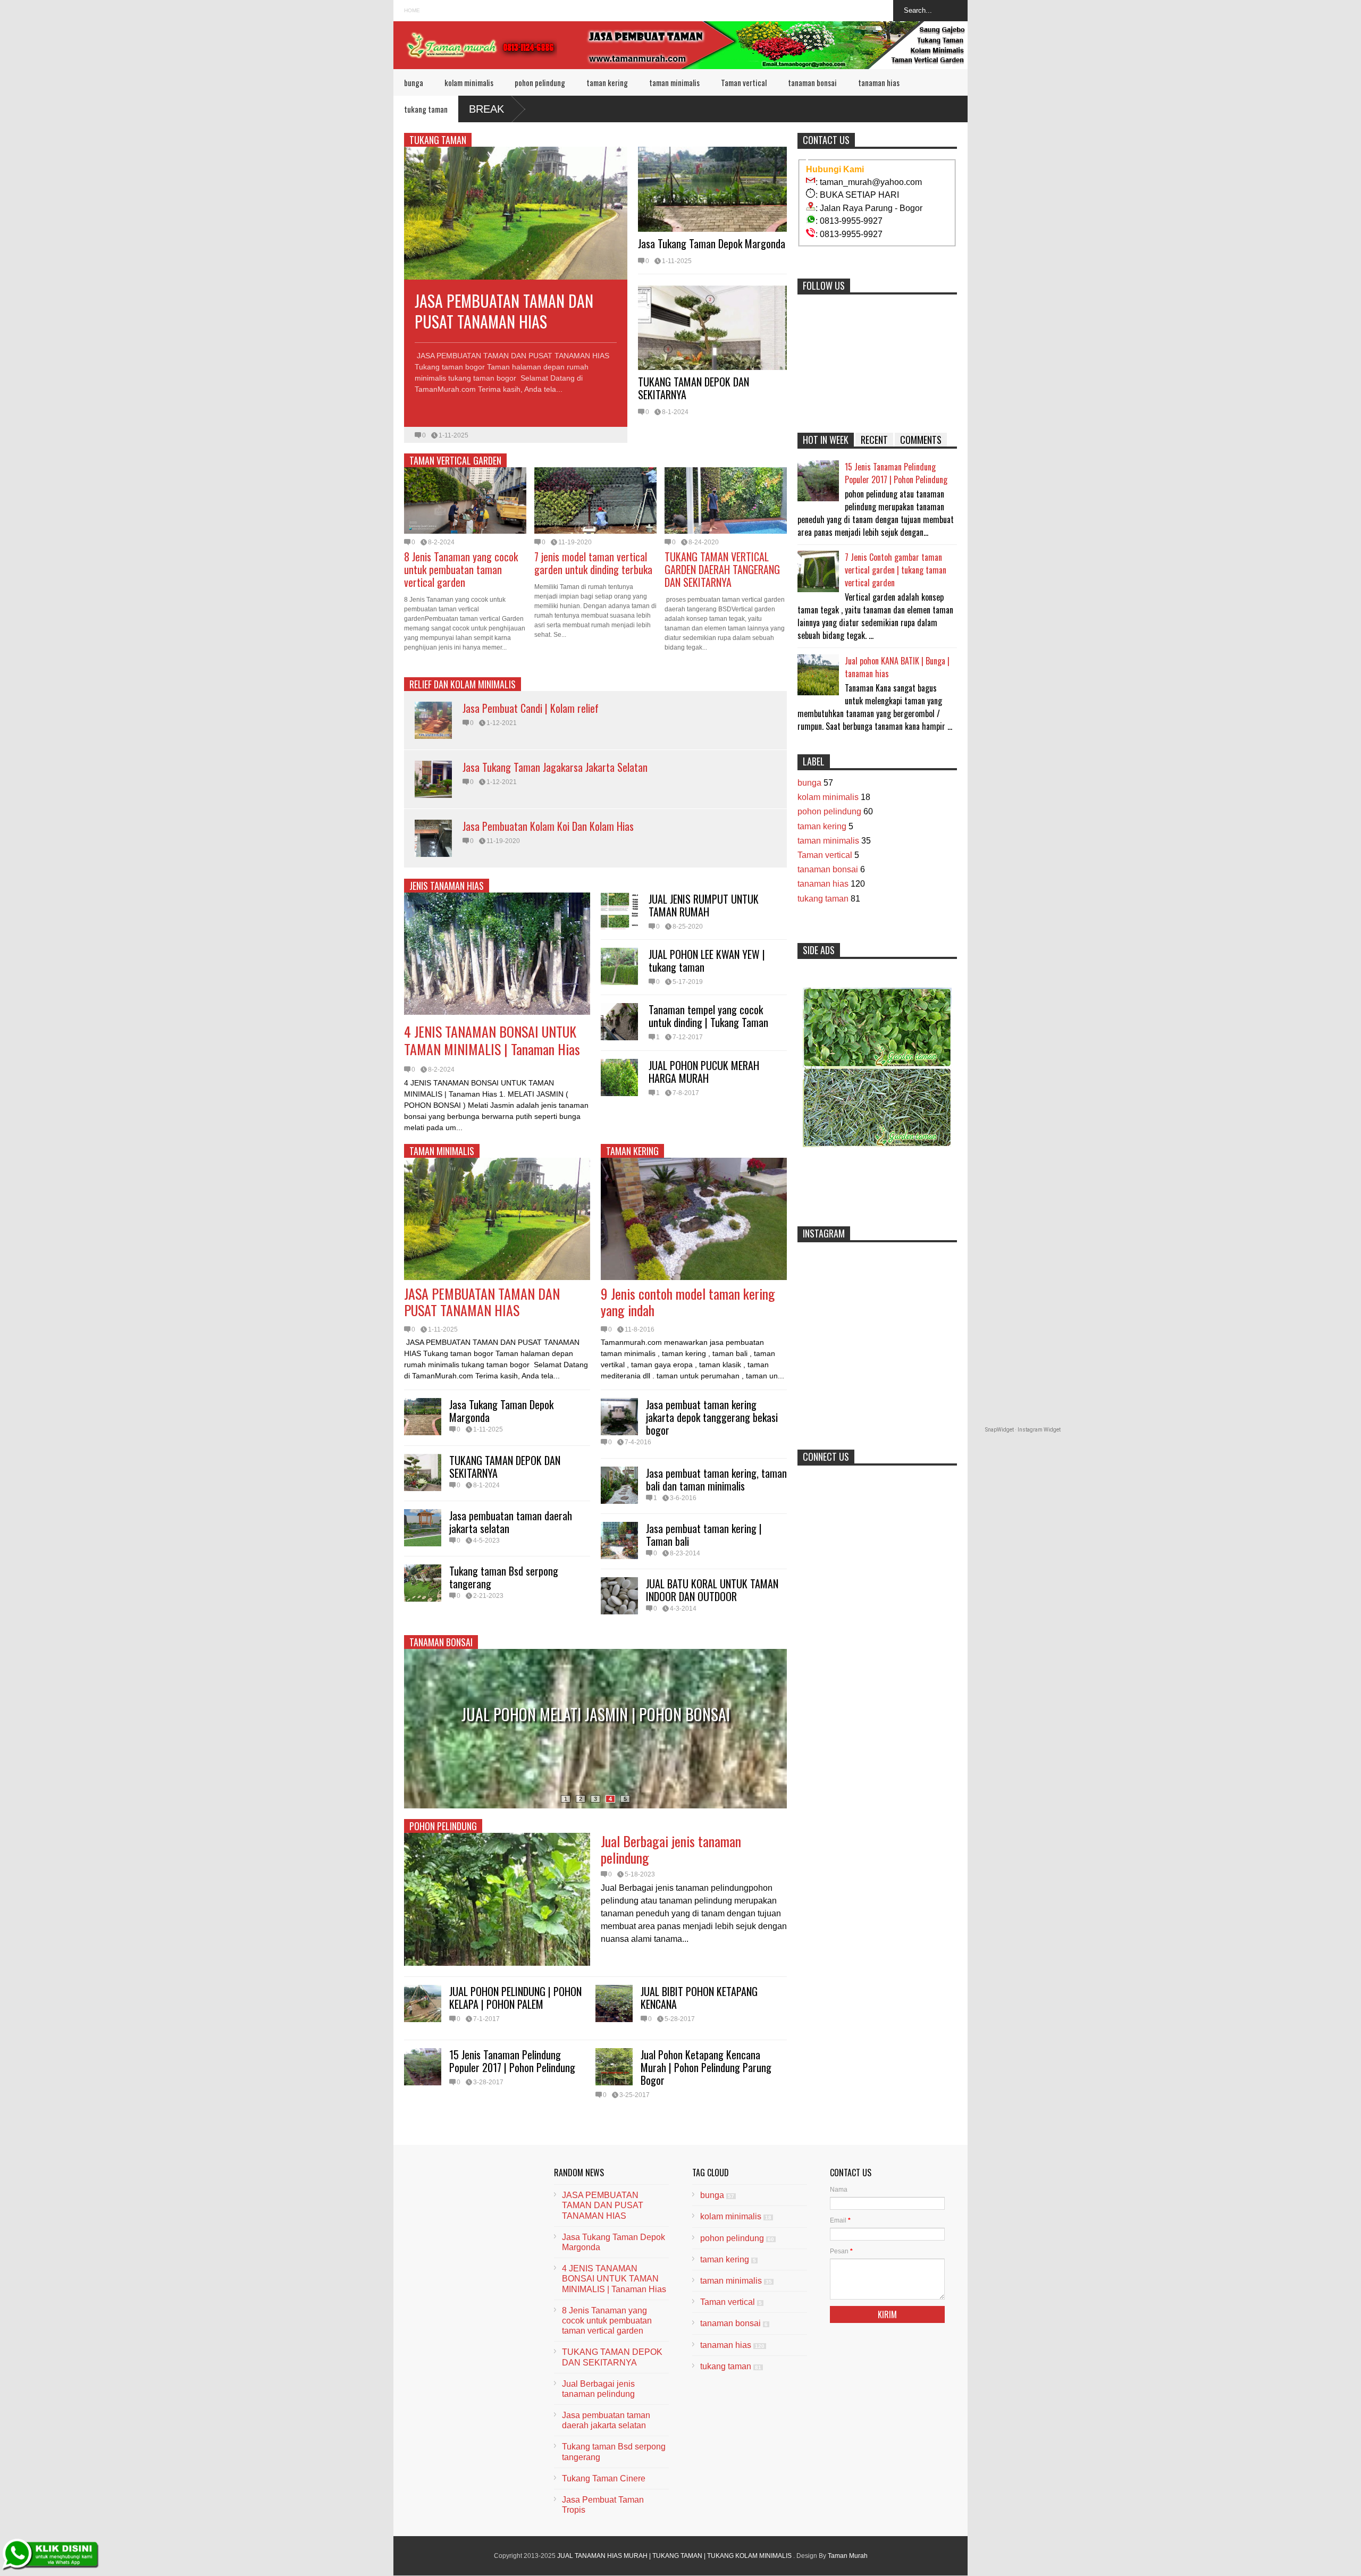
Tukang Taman (438, 140)
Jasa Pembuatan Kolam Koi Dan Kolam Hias (548, 826)
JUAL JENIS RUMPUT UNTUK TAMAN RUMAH (704, 905)
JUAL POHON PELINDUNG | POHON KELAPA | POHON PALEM (515, 1998)
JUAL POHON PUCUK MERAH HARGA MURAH (704, 1072)
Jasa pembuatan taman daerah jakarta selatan (511, 1522)
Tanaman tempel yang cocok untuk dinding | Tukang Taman (708, 1016)
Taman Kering (632, 1151)
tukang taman (426, 109)
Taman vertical (744, 82)
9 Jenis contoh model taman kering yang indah (688, 1302)
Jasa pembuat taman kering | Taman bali (704, 1535)
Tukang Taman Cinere (604, 2478)
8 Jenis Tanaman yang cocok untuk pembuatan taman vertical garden (461, 569)
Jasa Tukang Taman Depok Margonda (712, 243)
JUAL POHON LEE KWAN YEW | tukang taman (707, 961)
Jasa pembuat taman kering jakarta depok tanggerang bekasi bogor (712, 1417)
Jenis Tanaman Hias (447, 886)
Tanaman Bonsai (441, 1642)
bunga (414, 82)
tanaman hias (879, 82)
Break (486, 109)
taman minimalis (674, 82)
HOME (412, 10)
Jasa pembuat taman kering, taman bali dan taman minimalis (716, 1479)
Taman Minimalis (442, 1151)
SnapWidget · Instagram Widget (1023, 1430)
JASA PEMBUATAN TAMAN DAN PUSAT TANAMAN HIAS (504, 311)
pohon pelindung (540, 82)
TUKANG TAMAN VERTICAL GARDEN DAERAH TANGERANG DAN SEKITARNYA (722, 569)
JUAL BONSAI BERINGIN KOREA (596, 1714)
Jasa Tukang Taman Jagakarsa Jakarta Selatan (555, 767)
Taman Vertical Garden (455, 460)
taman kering (607, 82)
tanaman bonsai (812, 82)
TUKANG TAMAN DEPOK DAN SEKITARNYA (694, 388)
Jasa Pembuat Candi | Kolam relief (531, 708)
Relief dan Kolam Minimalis (463, 684)
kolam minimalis (469, 82)
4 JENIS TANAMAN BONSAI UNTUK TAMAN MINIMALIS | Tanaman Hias (492, 1041)
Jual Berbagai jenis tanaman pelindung (671, 1849)
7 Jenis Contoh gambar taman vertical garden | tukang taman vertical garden (896, 570)
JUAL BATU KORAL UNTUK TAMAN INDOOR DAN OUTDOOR (712, 1590)
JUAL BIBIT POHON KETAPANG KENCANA (699, 1998)
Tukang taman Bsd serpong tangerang (504, 1577)
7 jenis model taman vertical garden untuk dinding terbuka (593, 563)
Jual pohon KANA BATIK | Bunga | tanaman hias (897, 667)
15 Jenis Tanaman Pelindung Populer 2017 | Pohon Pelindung (512, 2061)
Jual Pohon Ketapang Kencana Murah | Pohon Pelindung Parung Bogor (706, 2067)
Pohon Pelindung (443, 1826)
